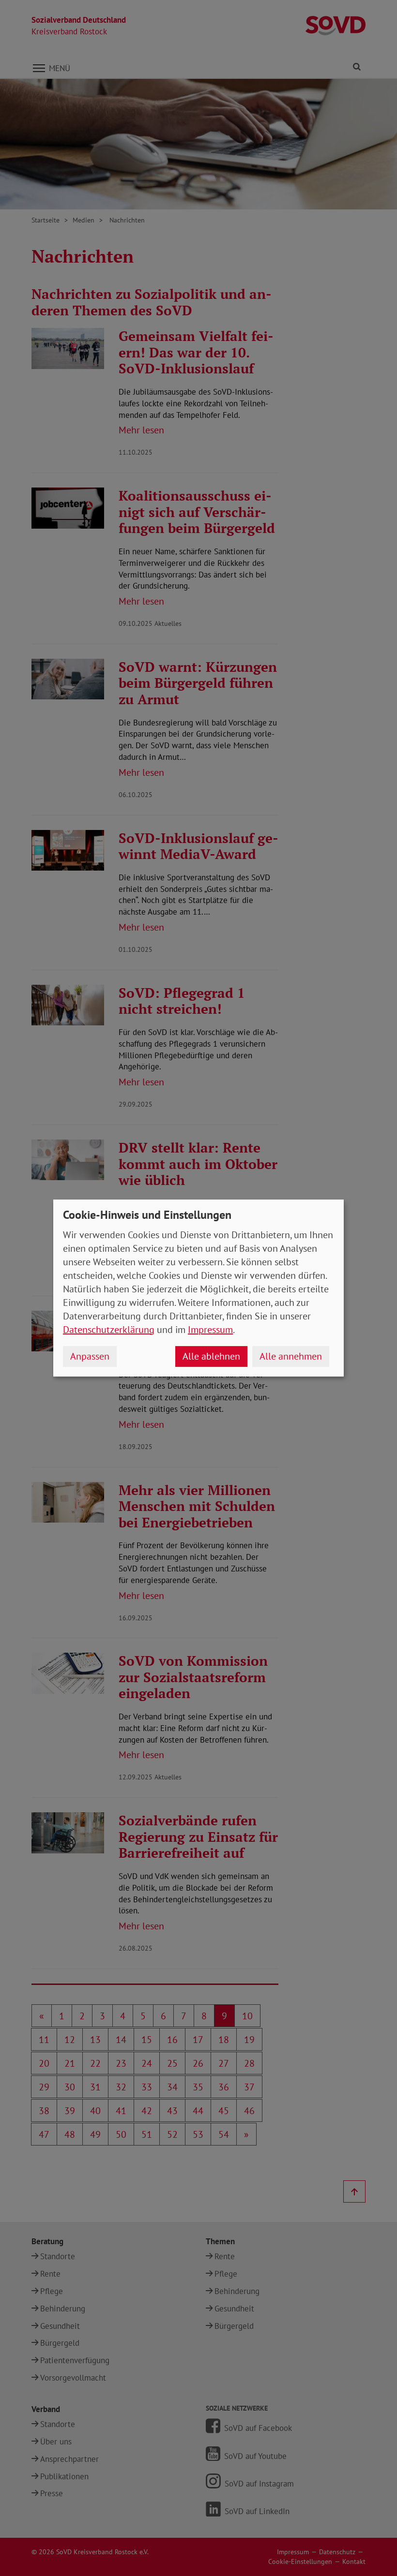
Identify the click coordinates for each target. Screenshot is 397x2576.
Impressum (210, 1330)
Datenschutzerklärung (109, 1330)
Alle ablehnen (211, 1356)
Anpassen (90, 1356)
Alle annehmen (291, 1356)
